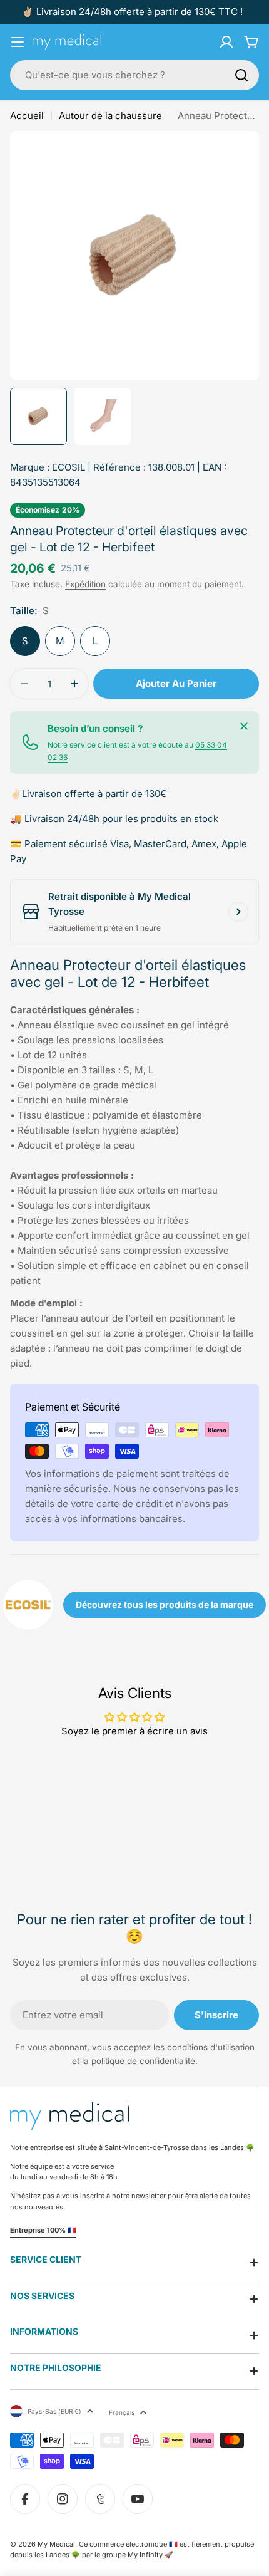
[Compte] (226, 42)
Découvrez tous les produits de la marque (165, 1604)
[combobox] (134, 75)
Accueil (27, 116)
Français (122, 2412)
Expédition (85, 584)
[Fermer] (244, 726)
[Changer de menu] (18, 42)
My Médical (56, 2544)
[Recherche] (241, 75)
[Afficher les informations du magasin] (238, 912)
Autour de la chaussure (110, 116)
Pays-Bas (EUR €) (54, 2411)
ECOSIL (69, 467)
